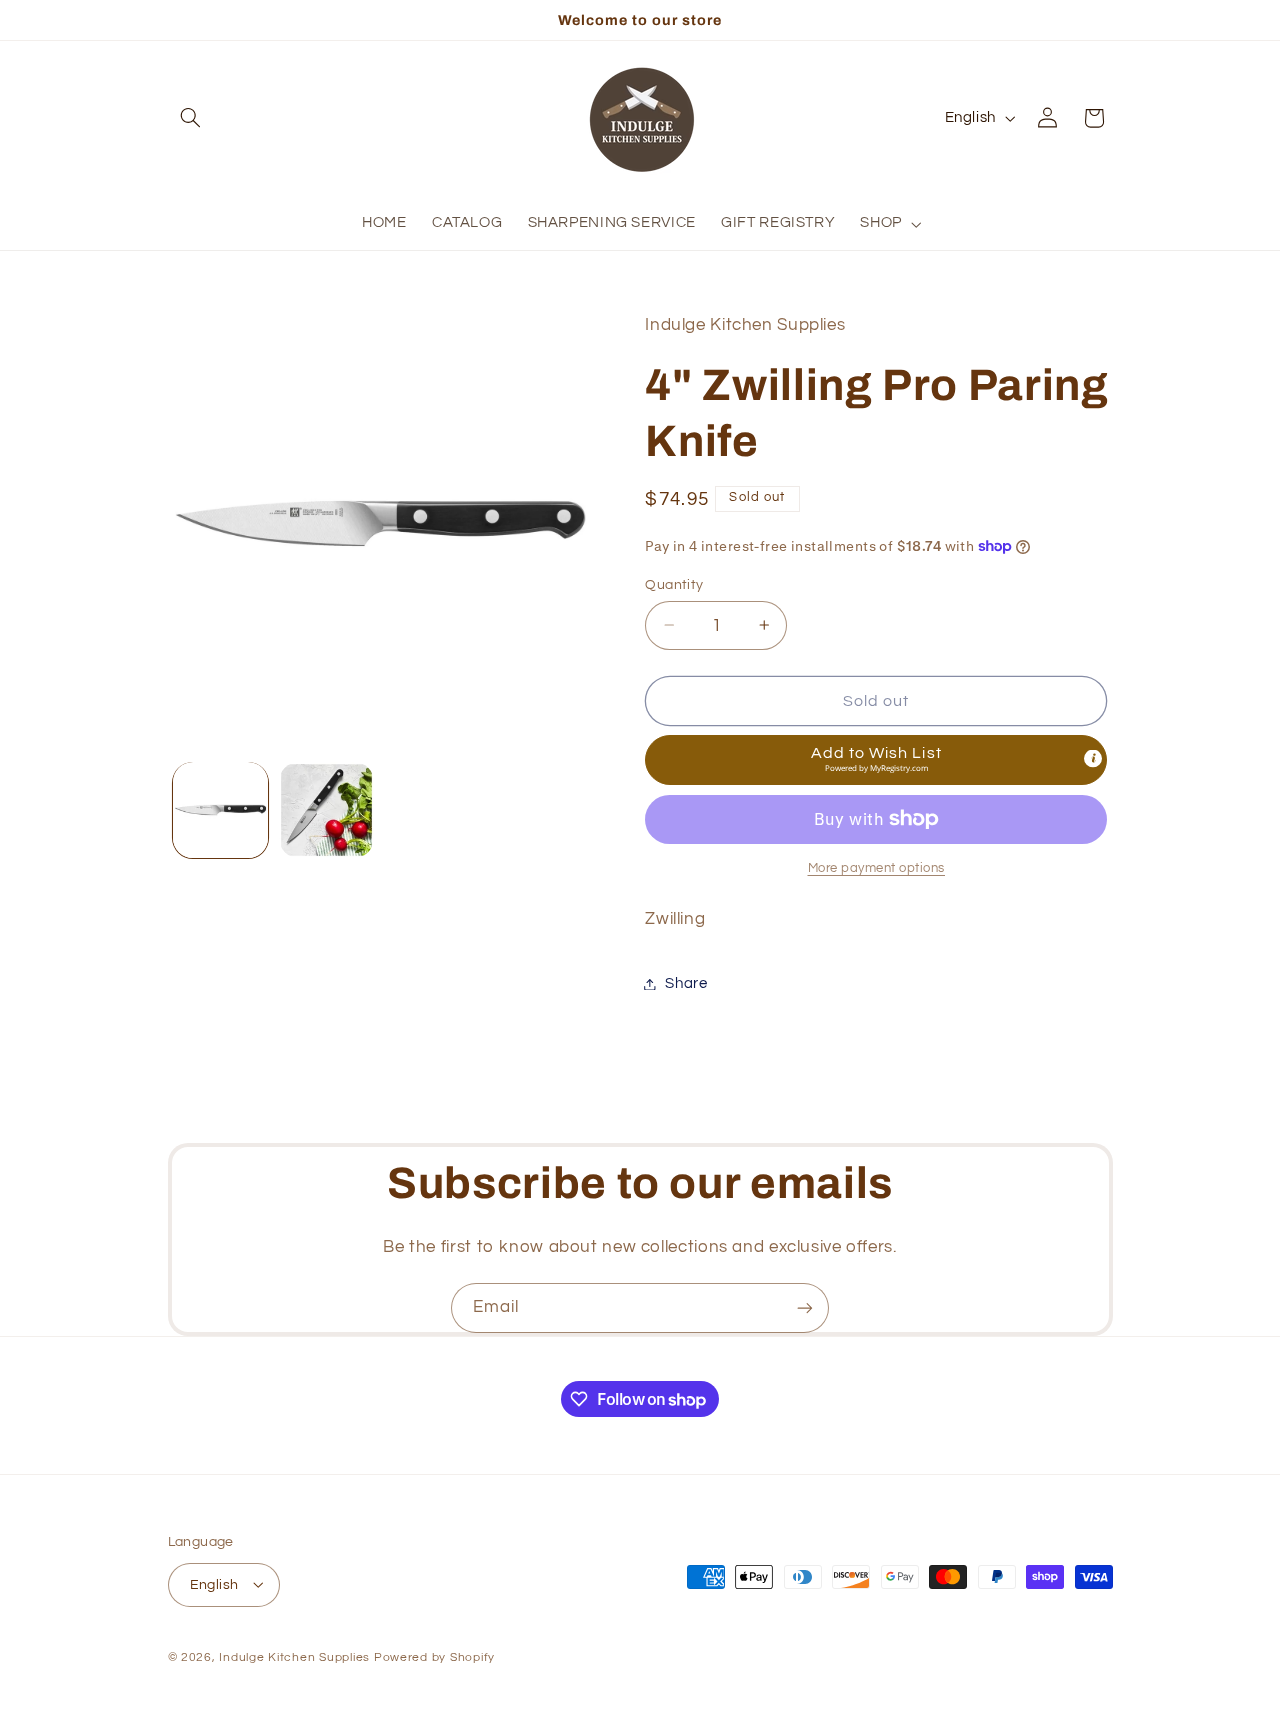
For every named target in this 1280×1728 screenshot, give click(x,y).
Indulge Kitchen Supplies (294, 1656)
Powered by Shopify (434, 1656)
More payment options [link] (877, 868)
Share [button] (686, 983)
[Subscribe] (805, 1307)
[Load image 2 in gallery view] (326, 809)
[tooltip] (1093, 758)
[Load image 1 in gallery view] (220, 809)
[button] (191, 118)
